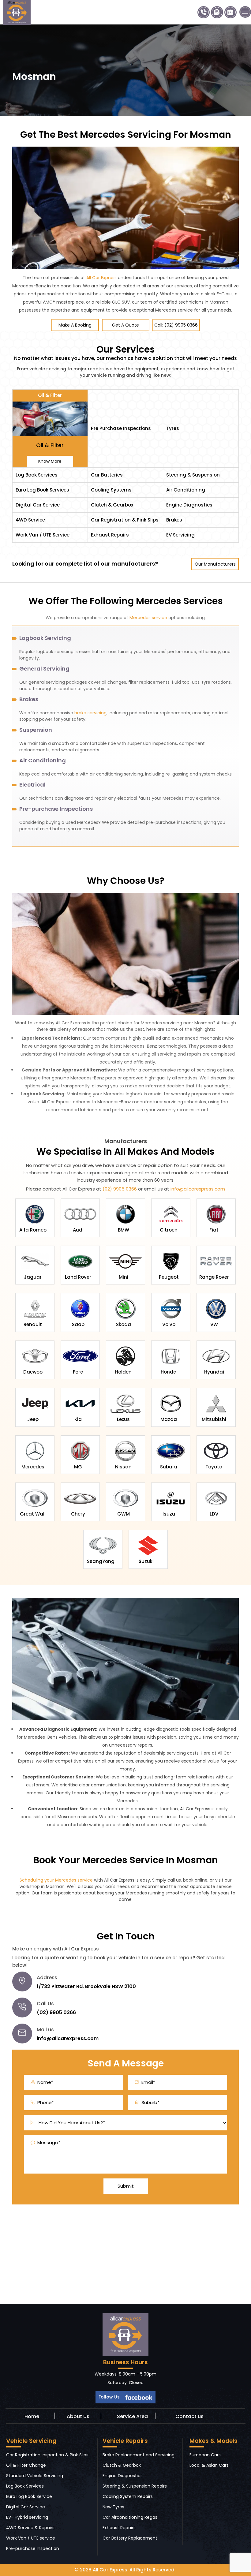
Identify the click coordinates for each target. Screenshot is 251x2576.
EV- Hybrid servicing (27, 2517)
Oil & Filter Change (26, 2465)
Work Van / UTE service (31, 2538)
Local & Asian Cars (209, 2465)
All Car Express (101, 278)
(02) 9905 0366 (119, 1189)
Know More (50, 461)
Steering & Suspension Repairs (135, 2486)
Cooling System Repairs (128, 2496)
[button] (245, 12)
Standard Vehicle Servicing (35, 2476)
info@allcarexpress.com (198, 1189)
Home (32, 2416)
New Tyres (113, 2507)
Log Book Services (25, 2486)
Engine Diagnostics (123, 2476)
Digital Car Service (26, 2507)
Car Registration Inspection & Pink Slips (47, 2455)
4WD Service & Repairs (30, 2528)
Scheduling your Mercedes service (56, 1880)
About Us (78, 2416)
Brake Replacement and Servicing (139, 2455)
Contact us (189, 2416)
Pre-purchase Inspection (33, 2548)
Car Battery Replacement (130, 2538)
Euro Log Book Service (29, 2496)
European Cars (205, 2455)
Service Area (132, 2416)
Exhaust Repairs (119, 2528)
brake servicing (90, 713)
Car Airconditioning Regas (130, 2517)
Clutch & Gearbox (122, 2465)
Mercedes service (148, 618)
